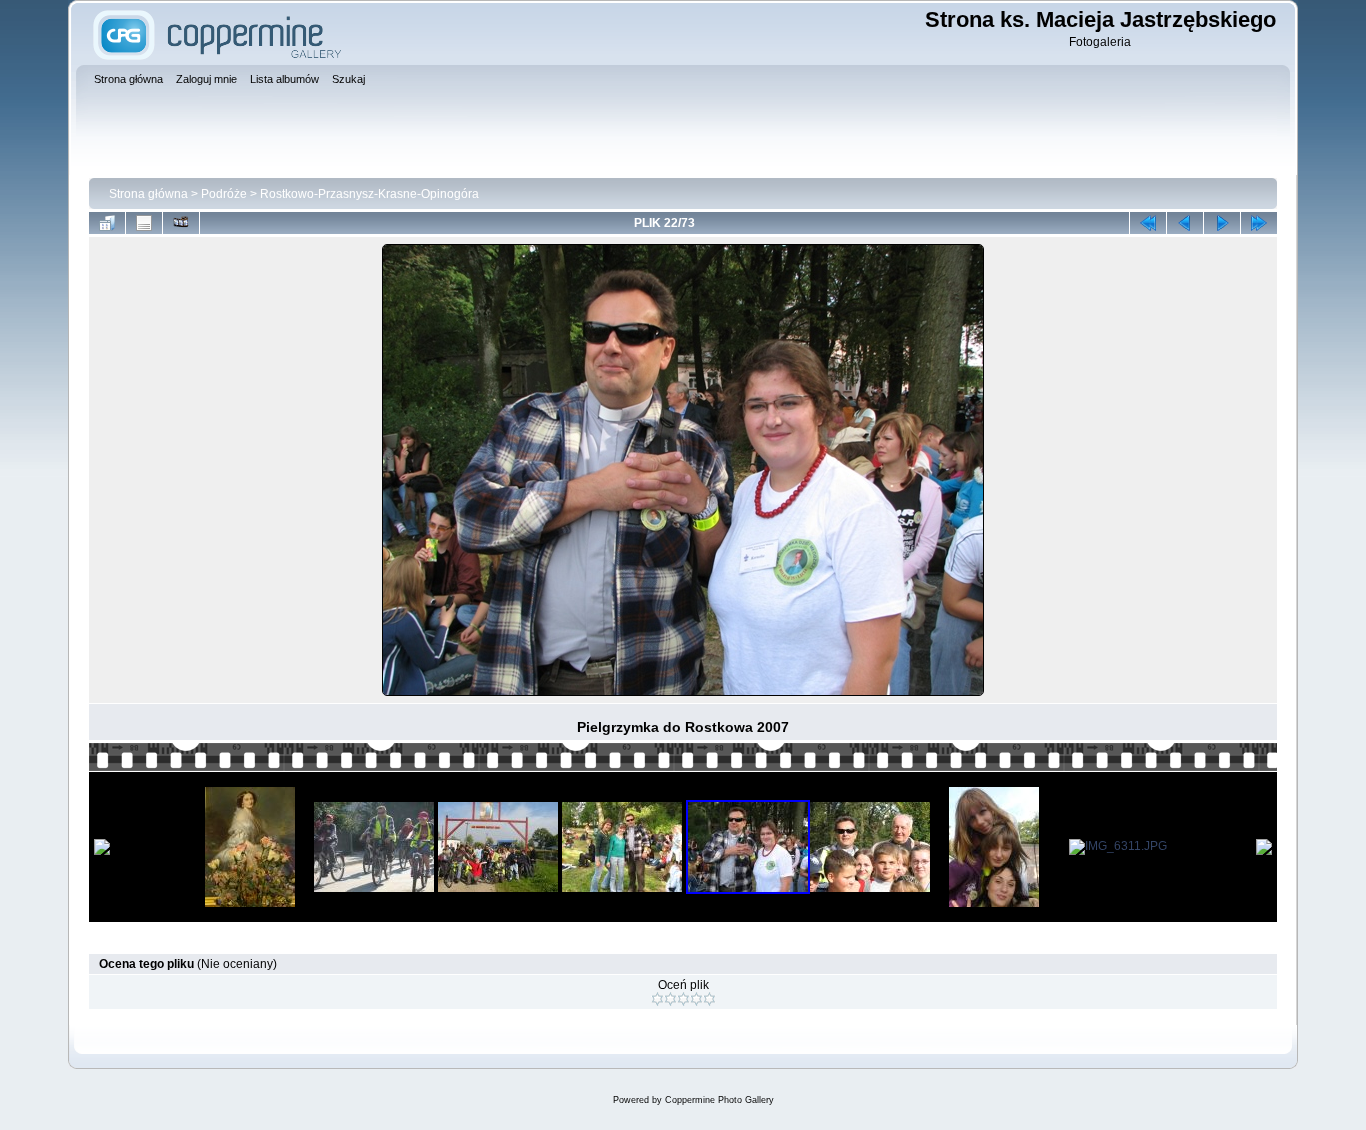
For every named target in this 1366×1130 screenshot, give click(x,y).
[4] (696, 999)
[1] (657, 999)
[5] (709, 999)
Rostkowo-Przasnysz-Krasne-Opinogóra (369, 194)
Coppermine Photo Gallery (719, 1100)
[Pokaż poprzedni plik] (1185, 223)
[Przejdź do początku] (1148, 223)
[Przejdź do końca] (1259, 223)
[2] (670, 999)
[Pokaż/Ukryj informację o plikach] (144, 223)
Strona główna (148, 194)
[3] (683, 999)
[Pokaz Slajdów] (181, 223)
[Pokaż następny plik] (1222, 223)
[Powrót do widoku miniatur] (107, 223)
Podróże (224, 194)
